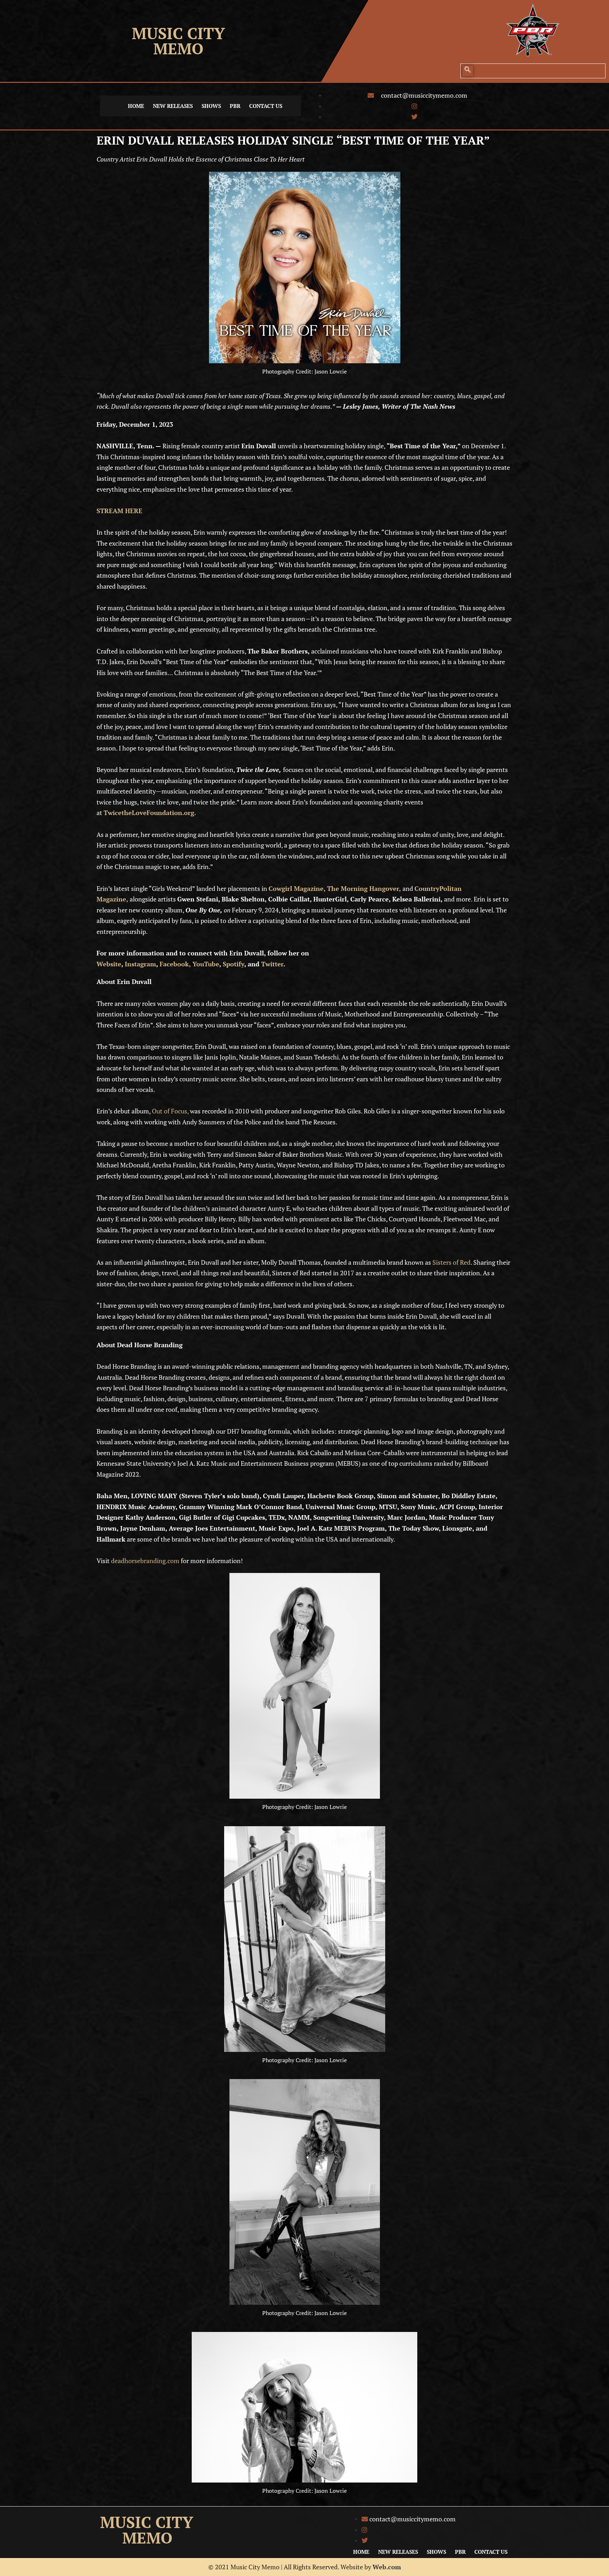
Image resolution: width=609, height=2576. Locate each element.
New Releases (173, 106)
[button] (468, 71)
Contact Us (266, 106)
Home (136, 106)
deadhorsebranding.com (145, 1561)
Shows (211, 106)
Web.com (387, 2567)
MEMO (178, 48)
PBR (235, 106)
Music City (178, 33)
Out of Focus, (170, 1111)
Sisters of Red (451, 1262)
